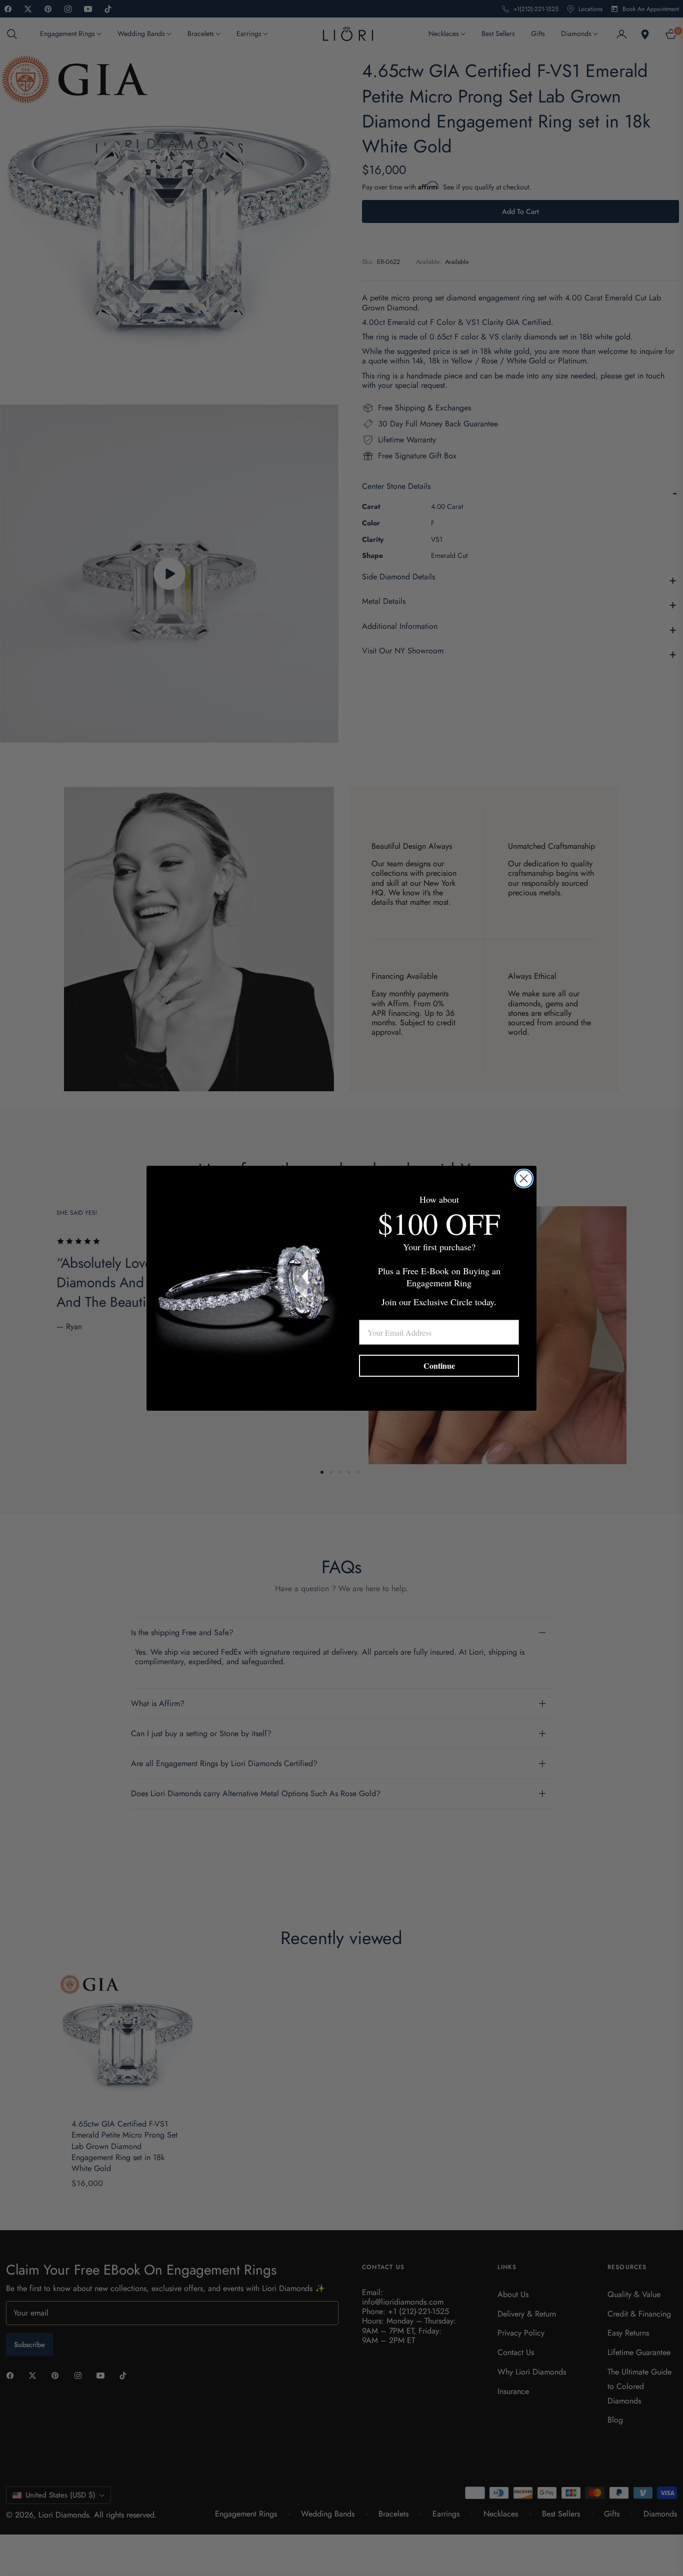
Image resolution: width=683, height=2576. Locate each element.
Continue (439, 1365)
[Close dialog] (524, 1179)
